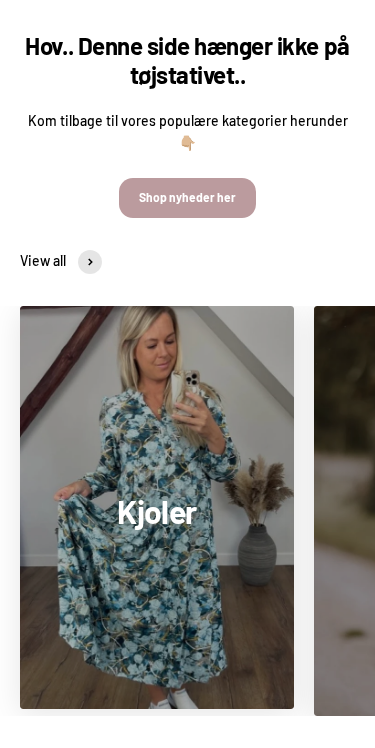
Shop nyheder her (187, 197)
